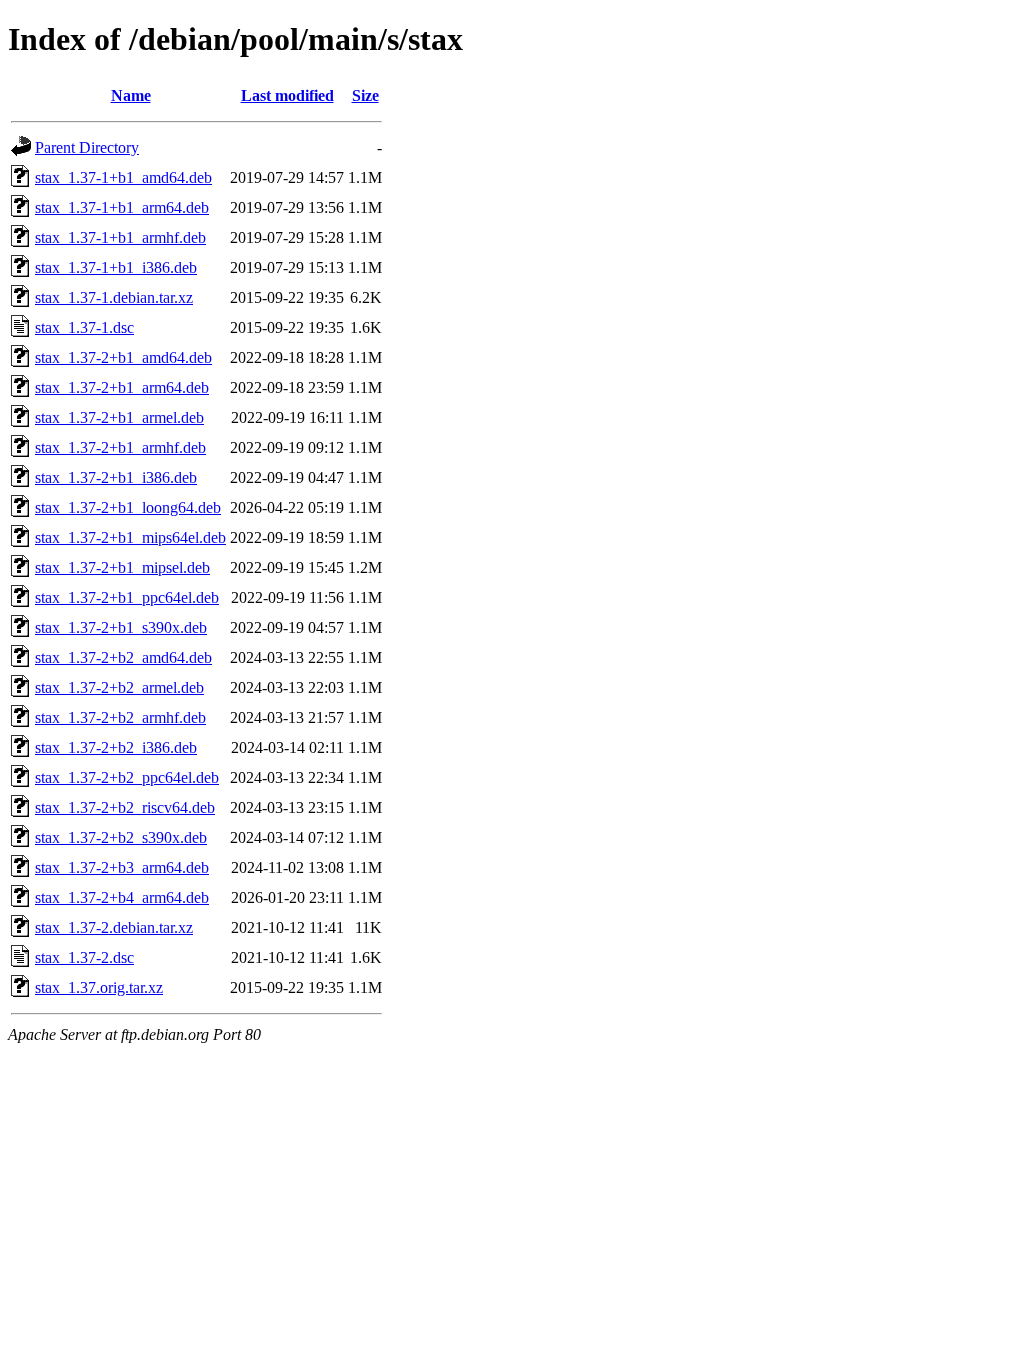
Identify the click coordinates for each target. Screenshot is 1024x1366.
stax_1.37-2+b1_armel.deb (119, 417)
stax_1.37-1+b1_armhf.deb (120, 237)
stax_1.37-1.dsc (84, 327)
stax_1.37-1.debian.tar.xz (114, 297)
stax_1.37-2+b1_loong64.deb (128, 507)
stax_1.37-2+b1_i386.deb (116, 477)
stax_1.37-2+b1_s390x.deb (121, 627)
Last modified (287, 95)
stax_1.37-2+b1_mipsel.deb (122, 567)
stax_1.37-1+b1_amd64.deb (123, 177)
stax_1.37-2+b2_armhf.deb (120, 717)
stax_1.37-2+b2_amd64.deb (123, 657)
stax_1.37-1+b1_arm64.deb (122, 207)
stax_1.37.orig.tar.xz (99, 987)
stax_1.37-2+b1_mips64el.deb (130, 537)
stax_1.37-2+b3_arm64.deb (122, 867)
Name (131, 95)
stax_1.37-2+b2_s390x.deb (121, 837)
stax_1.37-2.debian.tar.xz (114, 927)
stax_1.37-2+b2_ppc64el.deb (127, 777)
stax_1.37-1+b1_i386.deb (116, 267)
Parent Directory (87, 147)
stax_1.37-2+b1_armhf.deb (120, 447)
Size (365, 95)
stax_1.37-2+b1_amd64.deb (123, 357)
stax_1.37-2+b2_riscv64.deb (125, 807)
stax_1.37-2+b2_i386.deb (116, 747)
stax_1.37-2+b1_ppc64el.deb (127, 597)
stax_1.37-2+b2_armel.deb (119, 687)
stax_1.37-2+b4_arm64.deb (122, 897)
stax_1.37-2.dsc (84, 957)
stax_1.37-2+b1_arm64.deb (122, 387)
